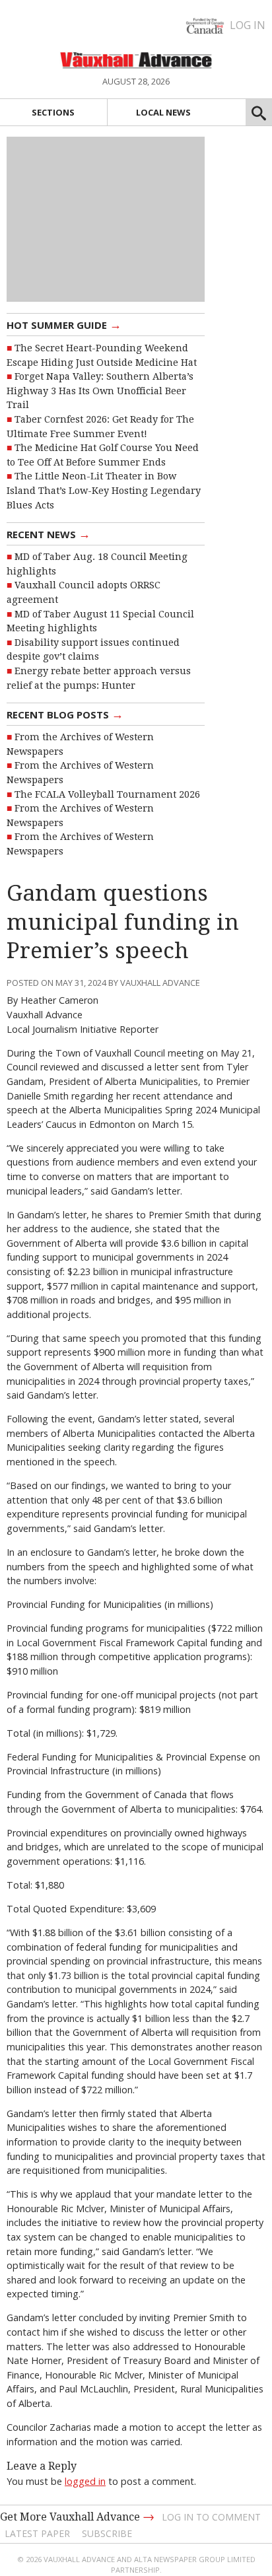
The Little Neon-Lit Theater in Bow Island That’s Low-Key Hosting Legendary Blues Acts (104, 490)
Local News (163, 112)
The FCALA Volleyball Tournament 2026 (107, 794)
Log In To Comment (211, 2517)
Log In (248, 25)
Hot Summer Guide (64, 324)
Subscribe (107, 2533)
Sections (53, 112)
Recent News (49, 534)
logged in (85, 2481)
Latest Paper (37, 2533)
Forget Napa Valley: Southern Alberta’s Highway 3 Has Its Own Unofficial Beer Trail (100, 391)
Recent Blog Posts (65, 714)
